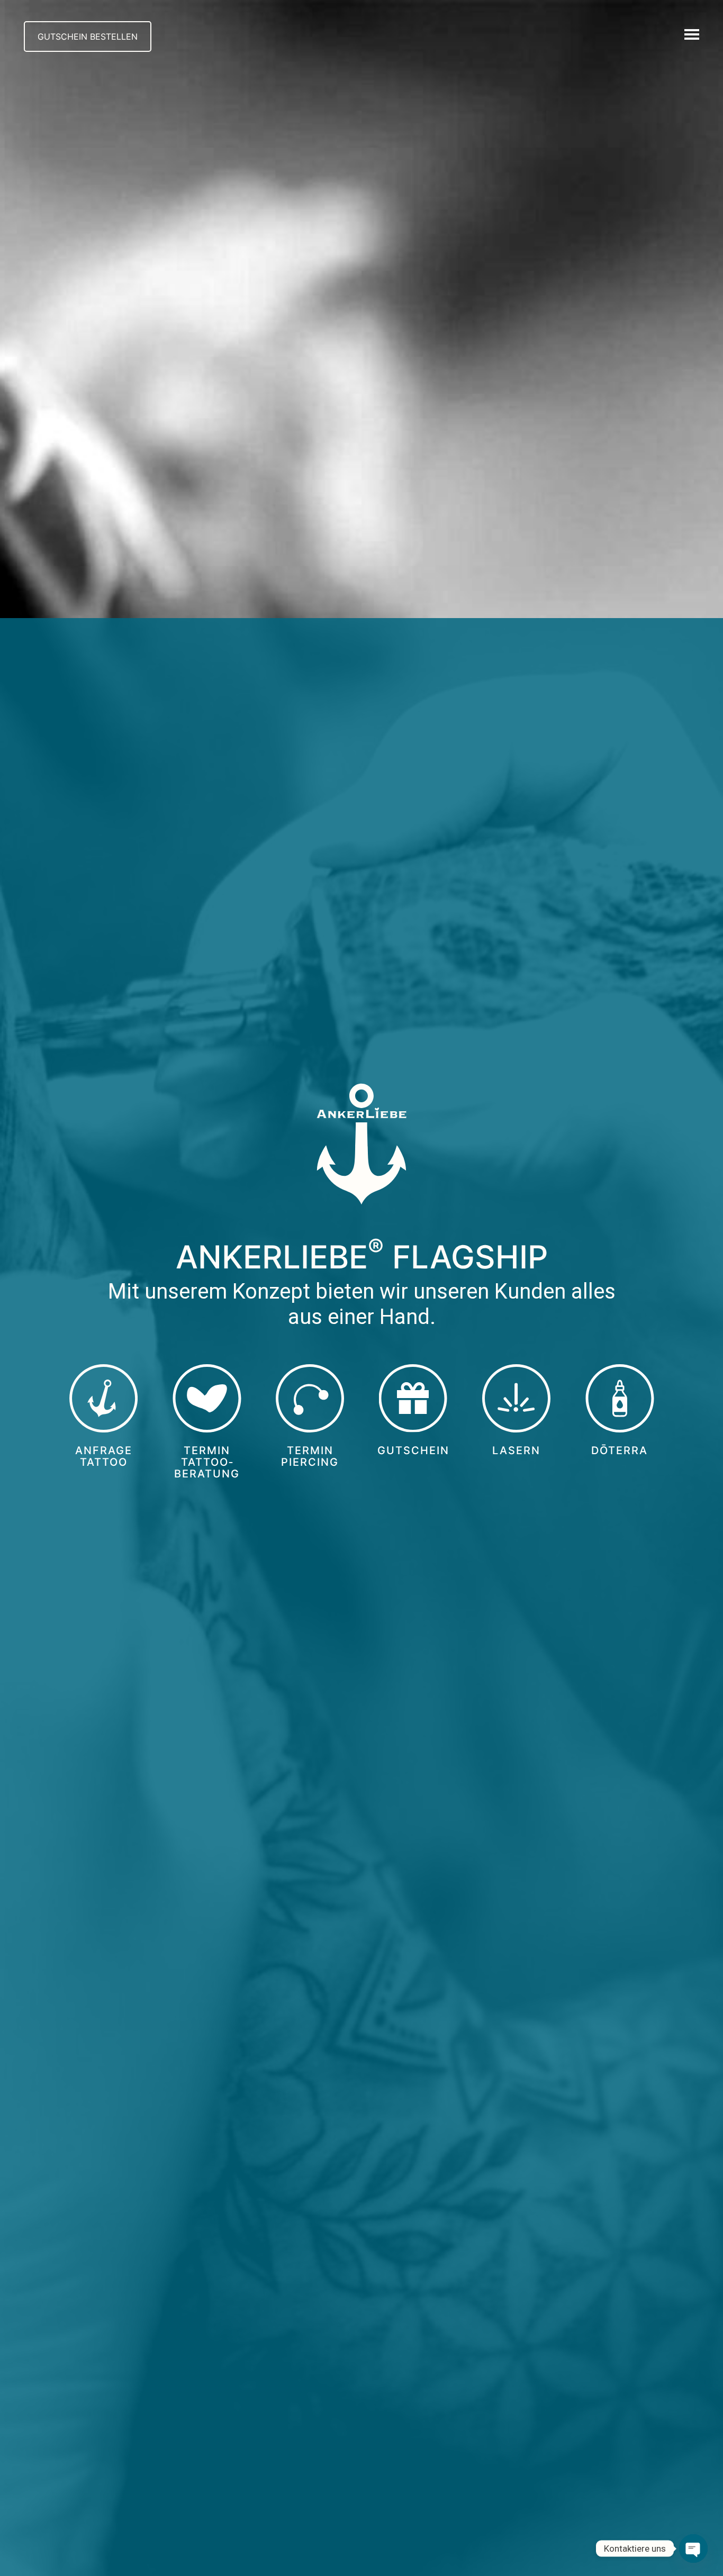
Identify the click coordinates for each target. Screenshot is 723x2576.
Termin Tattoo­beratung (207, 1462)
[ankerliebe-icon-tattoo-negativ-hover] (104, 1399)
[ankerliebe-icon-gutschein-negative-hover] (413, 1399)
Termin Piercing (310, 1456)
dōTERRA (620, 1450)
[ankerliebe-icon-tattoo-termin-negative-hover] (207, 1399)
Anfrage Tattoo (104, 1456)
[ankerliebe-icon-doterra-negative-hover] (620, 1399)
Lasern (516, 1450)
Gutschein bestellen (88, 37)
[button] (693, 34)
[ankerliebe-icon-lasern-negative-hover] (517, 1399)
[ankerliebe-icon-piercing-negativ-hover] (310, 1399)
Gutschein (413, 1450)
